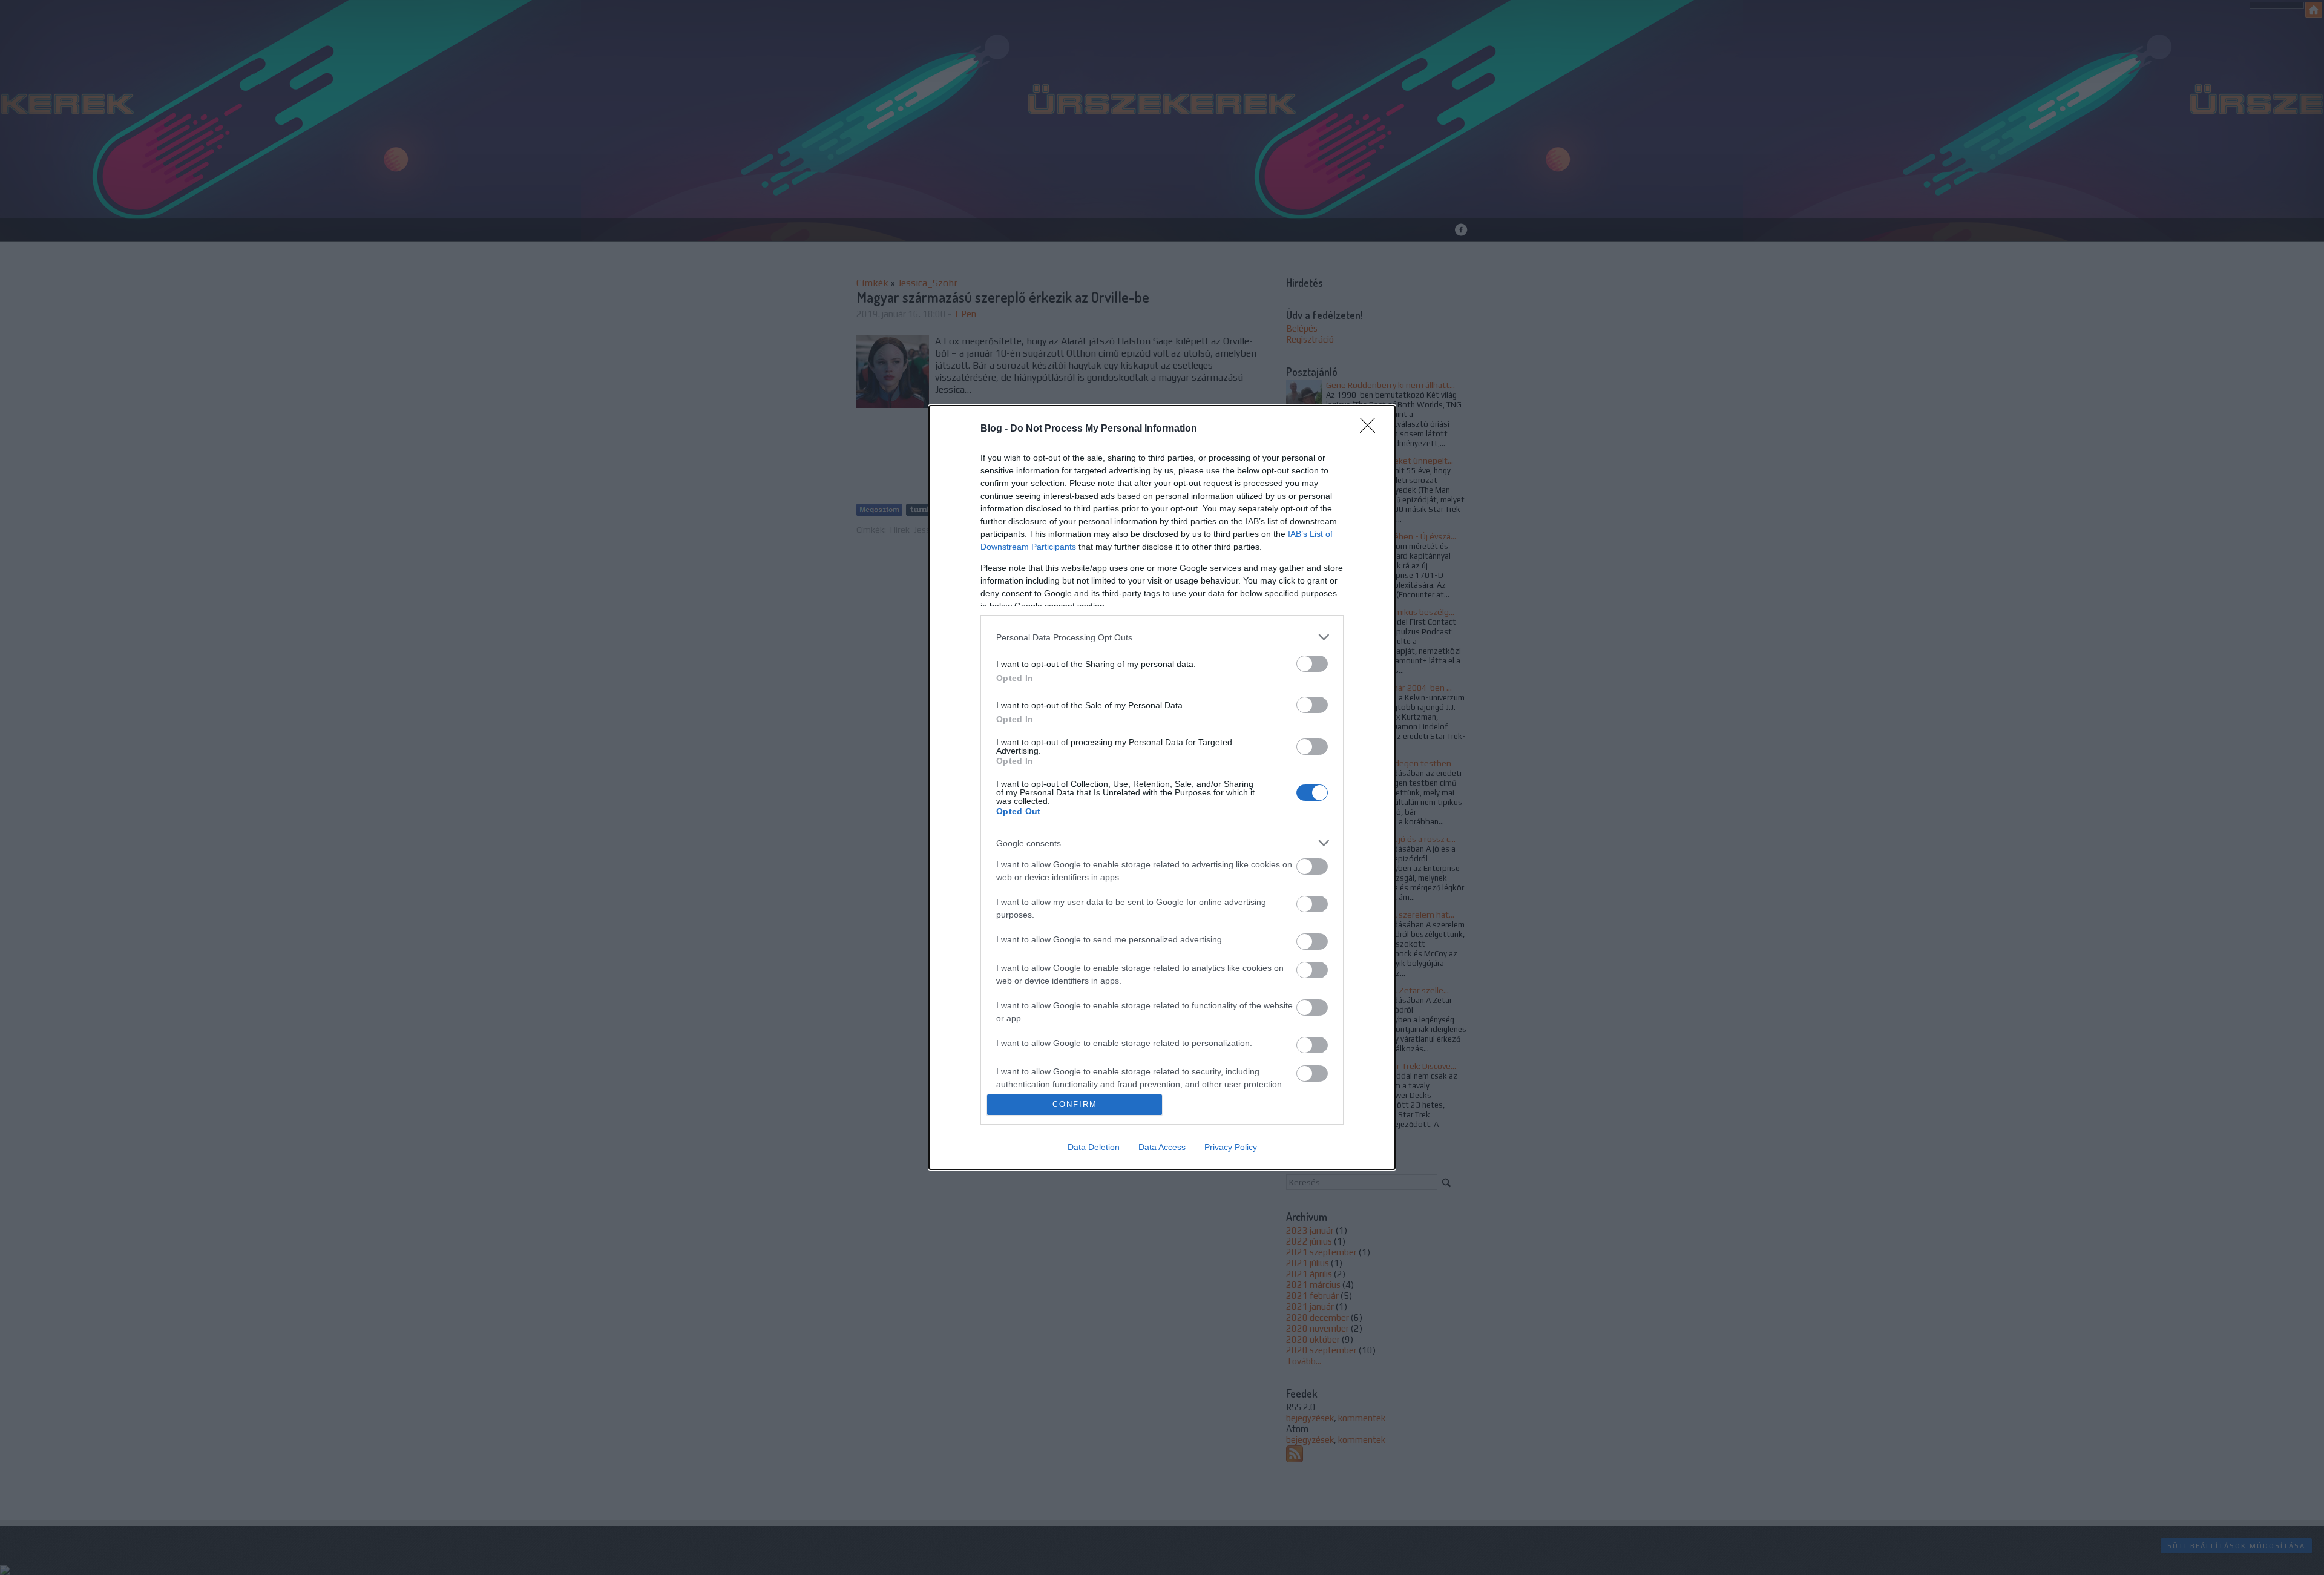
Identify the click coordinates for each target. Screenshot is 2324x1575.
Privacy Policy (1231, 1147)
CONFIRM (1075, 1104)
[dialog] (1162, 787)
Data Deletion (1094, 1147)
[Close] (1371, 429)
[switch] (1312, 664)
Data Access (1162, 1147)
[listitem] (1162, 637)
